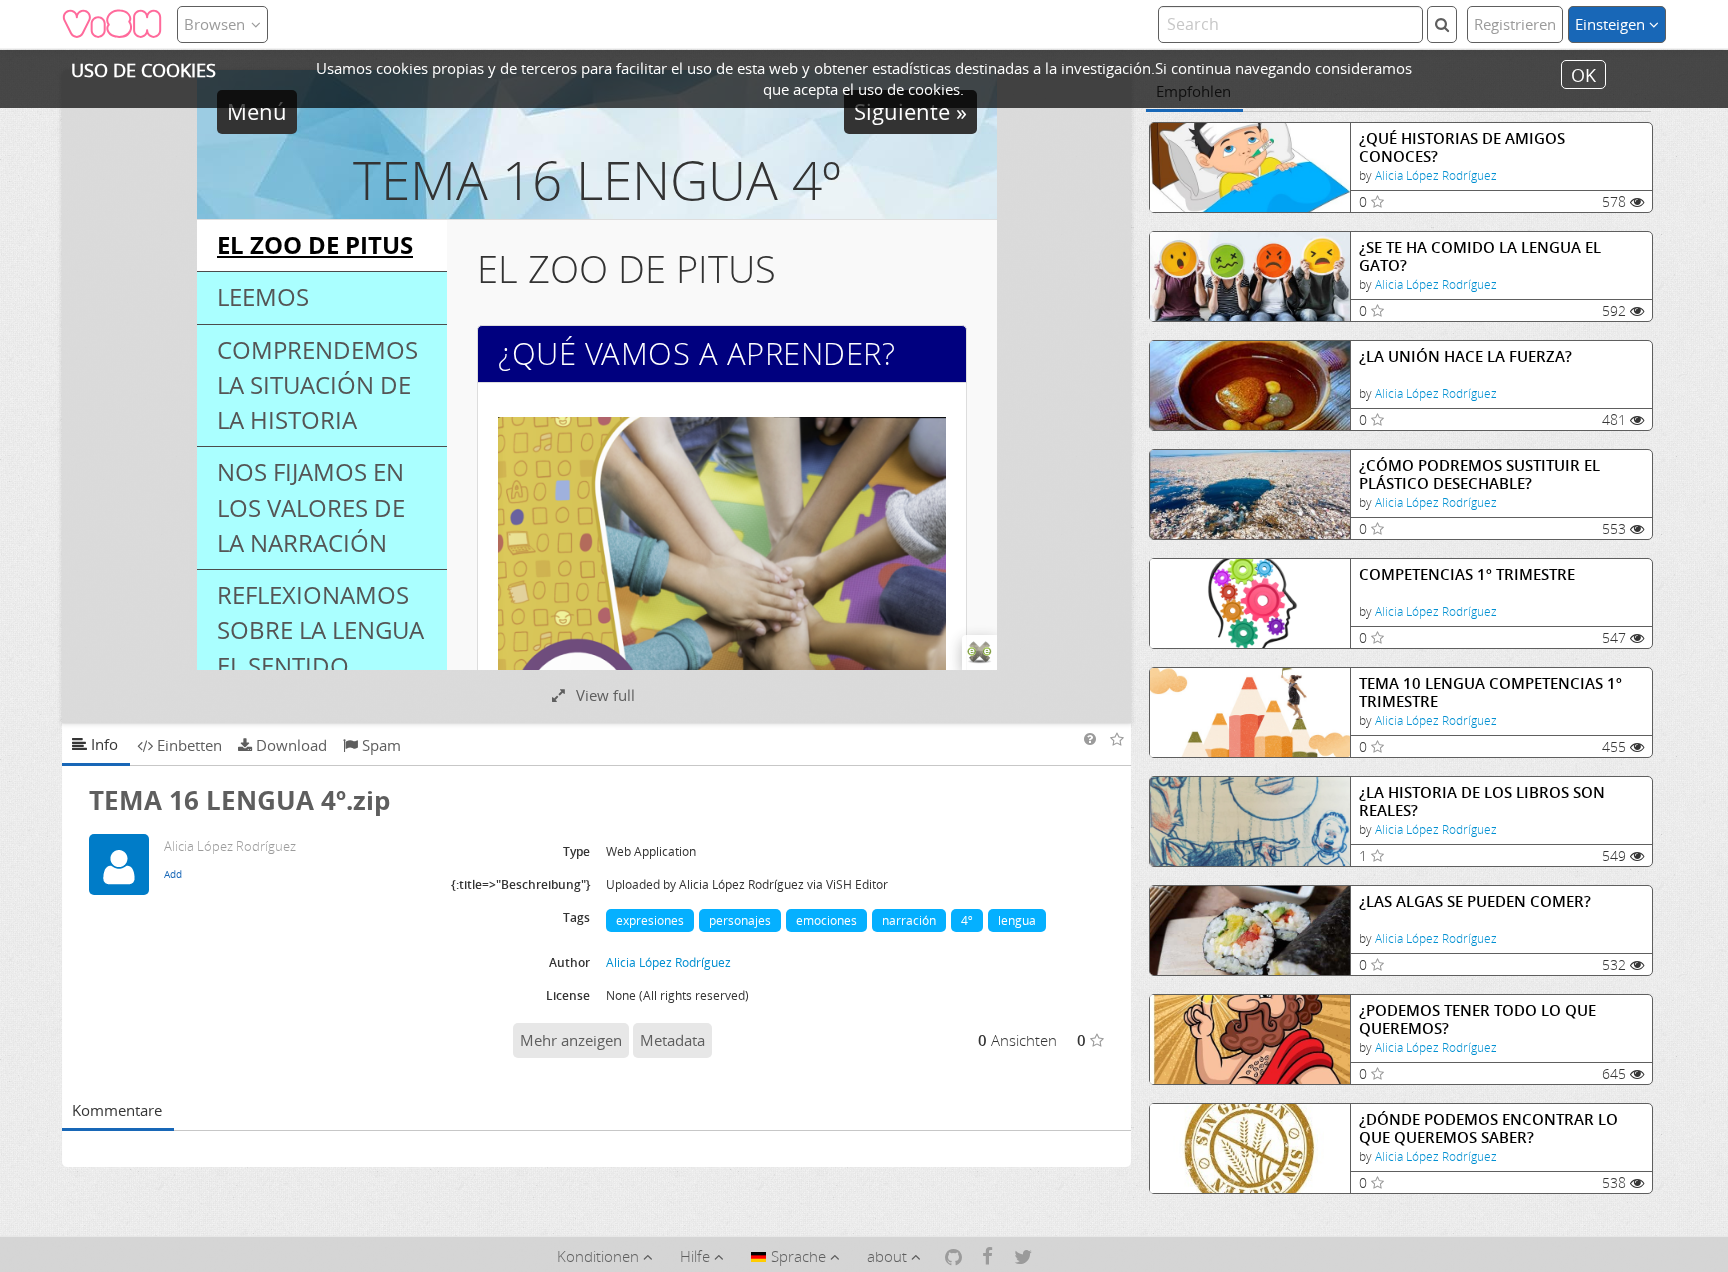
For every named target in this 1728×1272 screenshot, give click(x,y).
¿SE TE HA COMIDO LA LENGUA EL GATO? (1480, 256)
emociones (826, 920)
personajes (740, 920)
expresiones (650, 920)
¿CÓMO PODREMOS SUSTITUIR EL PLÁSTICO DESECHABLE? (1479, 474)
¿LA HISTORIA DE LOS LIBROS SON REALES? (1482, 801)
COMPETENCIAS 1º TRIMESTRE (1467, 574)
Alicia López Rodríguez (1436, 175)
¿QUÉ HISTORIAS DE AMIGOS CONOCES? (1462, 147)
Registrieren (1515, 24)
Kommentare (117, 1110)
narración (909, 920)
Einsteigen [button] (1612, 24)
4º (967, 920)
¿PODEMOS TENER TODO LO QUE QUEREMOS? (1477, 1019)
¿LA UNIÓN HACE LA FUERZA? (1465, 356)
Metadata (672, 1040)
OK (1583, 74)
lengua (1017, 920)
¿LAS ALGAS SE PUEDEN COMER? (1475, 901)
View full (603, 695)
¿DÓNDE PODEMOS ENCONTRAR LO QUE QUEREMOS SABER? (1488, 1128)
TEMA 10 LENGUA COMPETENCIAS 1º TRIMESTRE (1490, 692)
